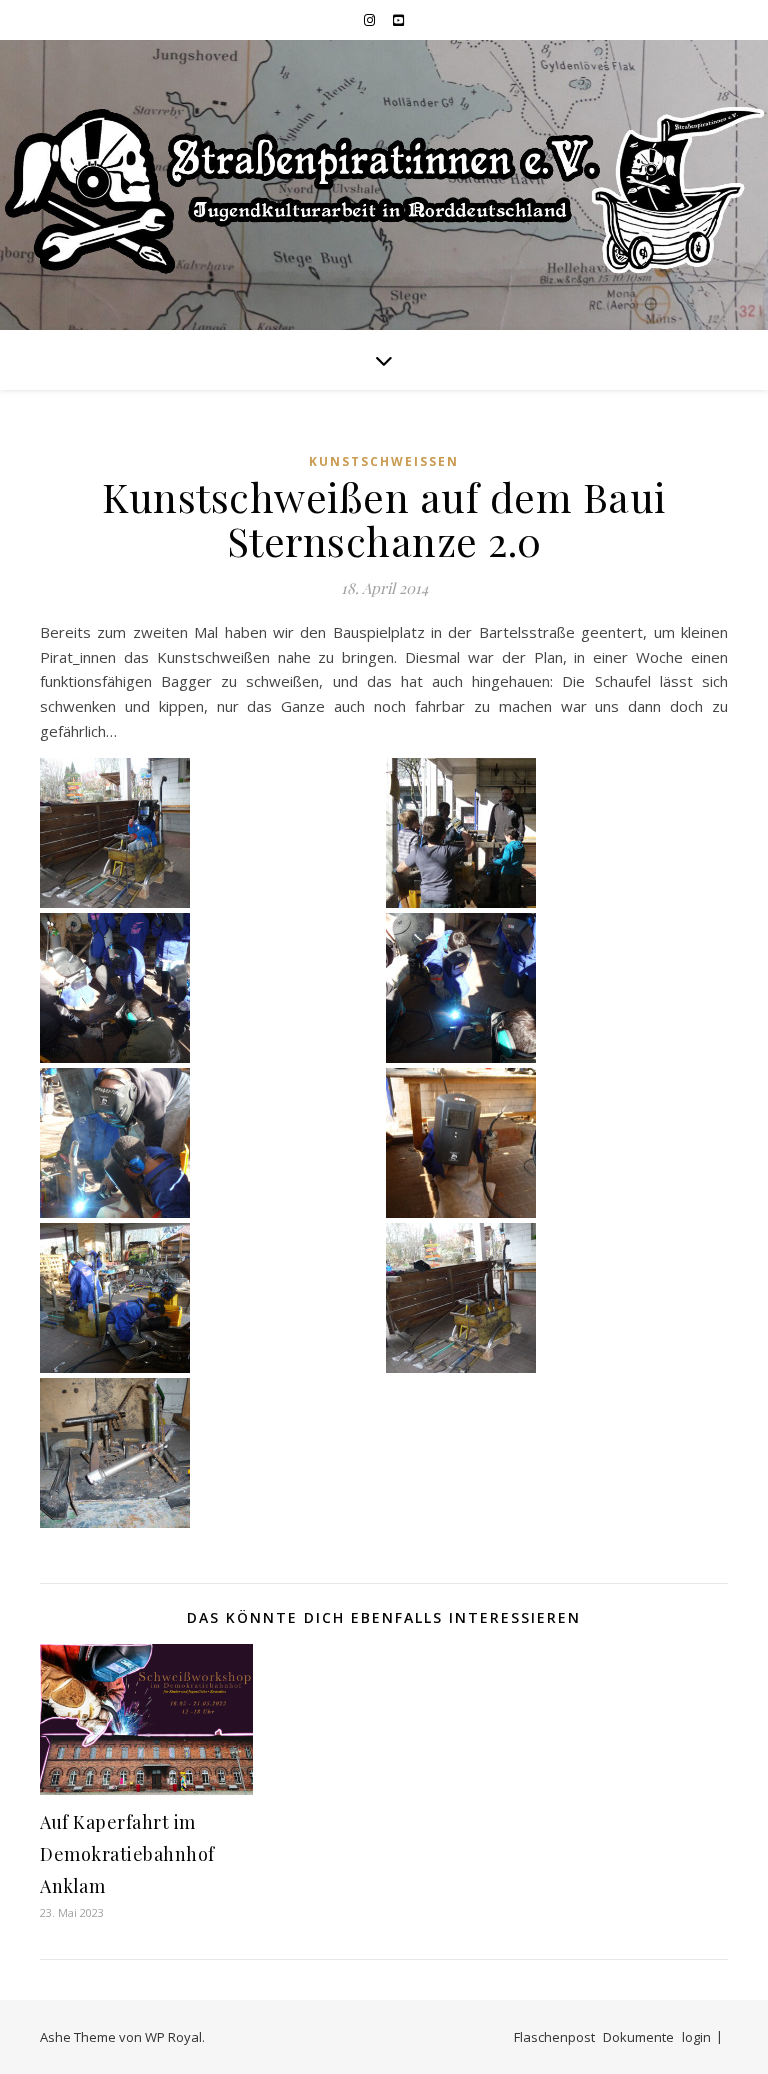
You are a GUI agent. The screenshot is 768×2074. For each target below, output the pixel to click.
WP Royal (173, 2037)
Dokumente (638, 2037)
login (696, 2037)
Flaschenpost (554, 2037)
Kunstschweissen (384, 461)
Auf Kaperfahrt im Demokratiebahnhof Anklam (127, 1854)
